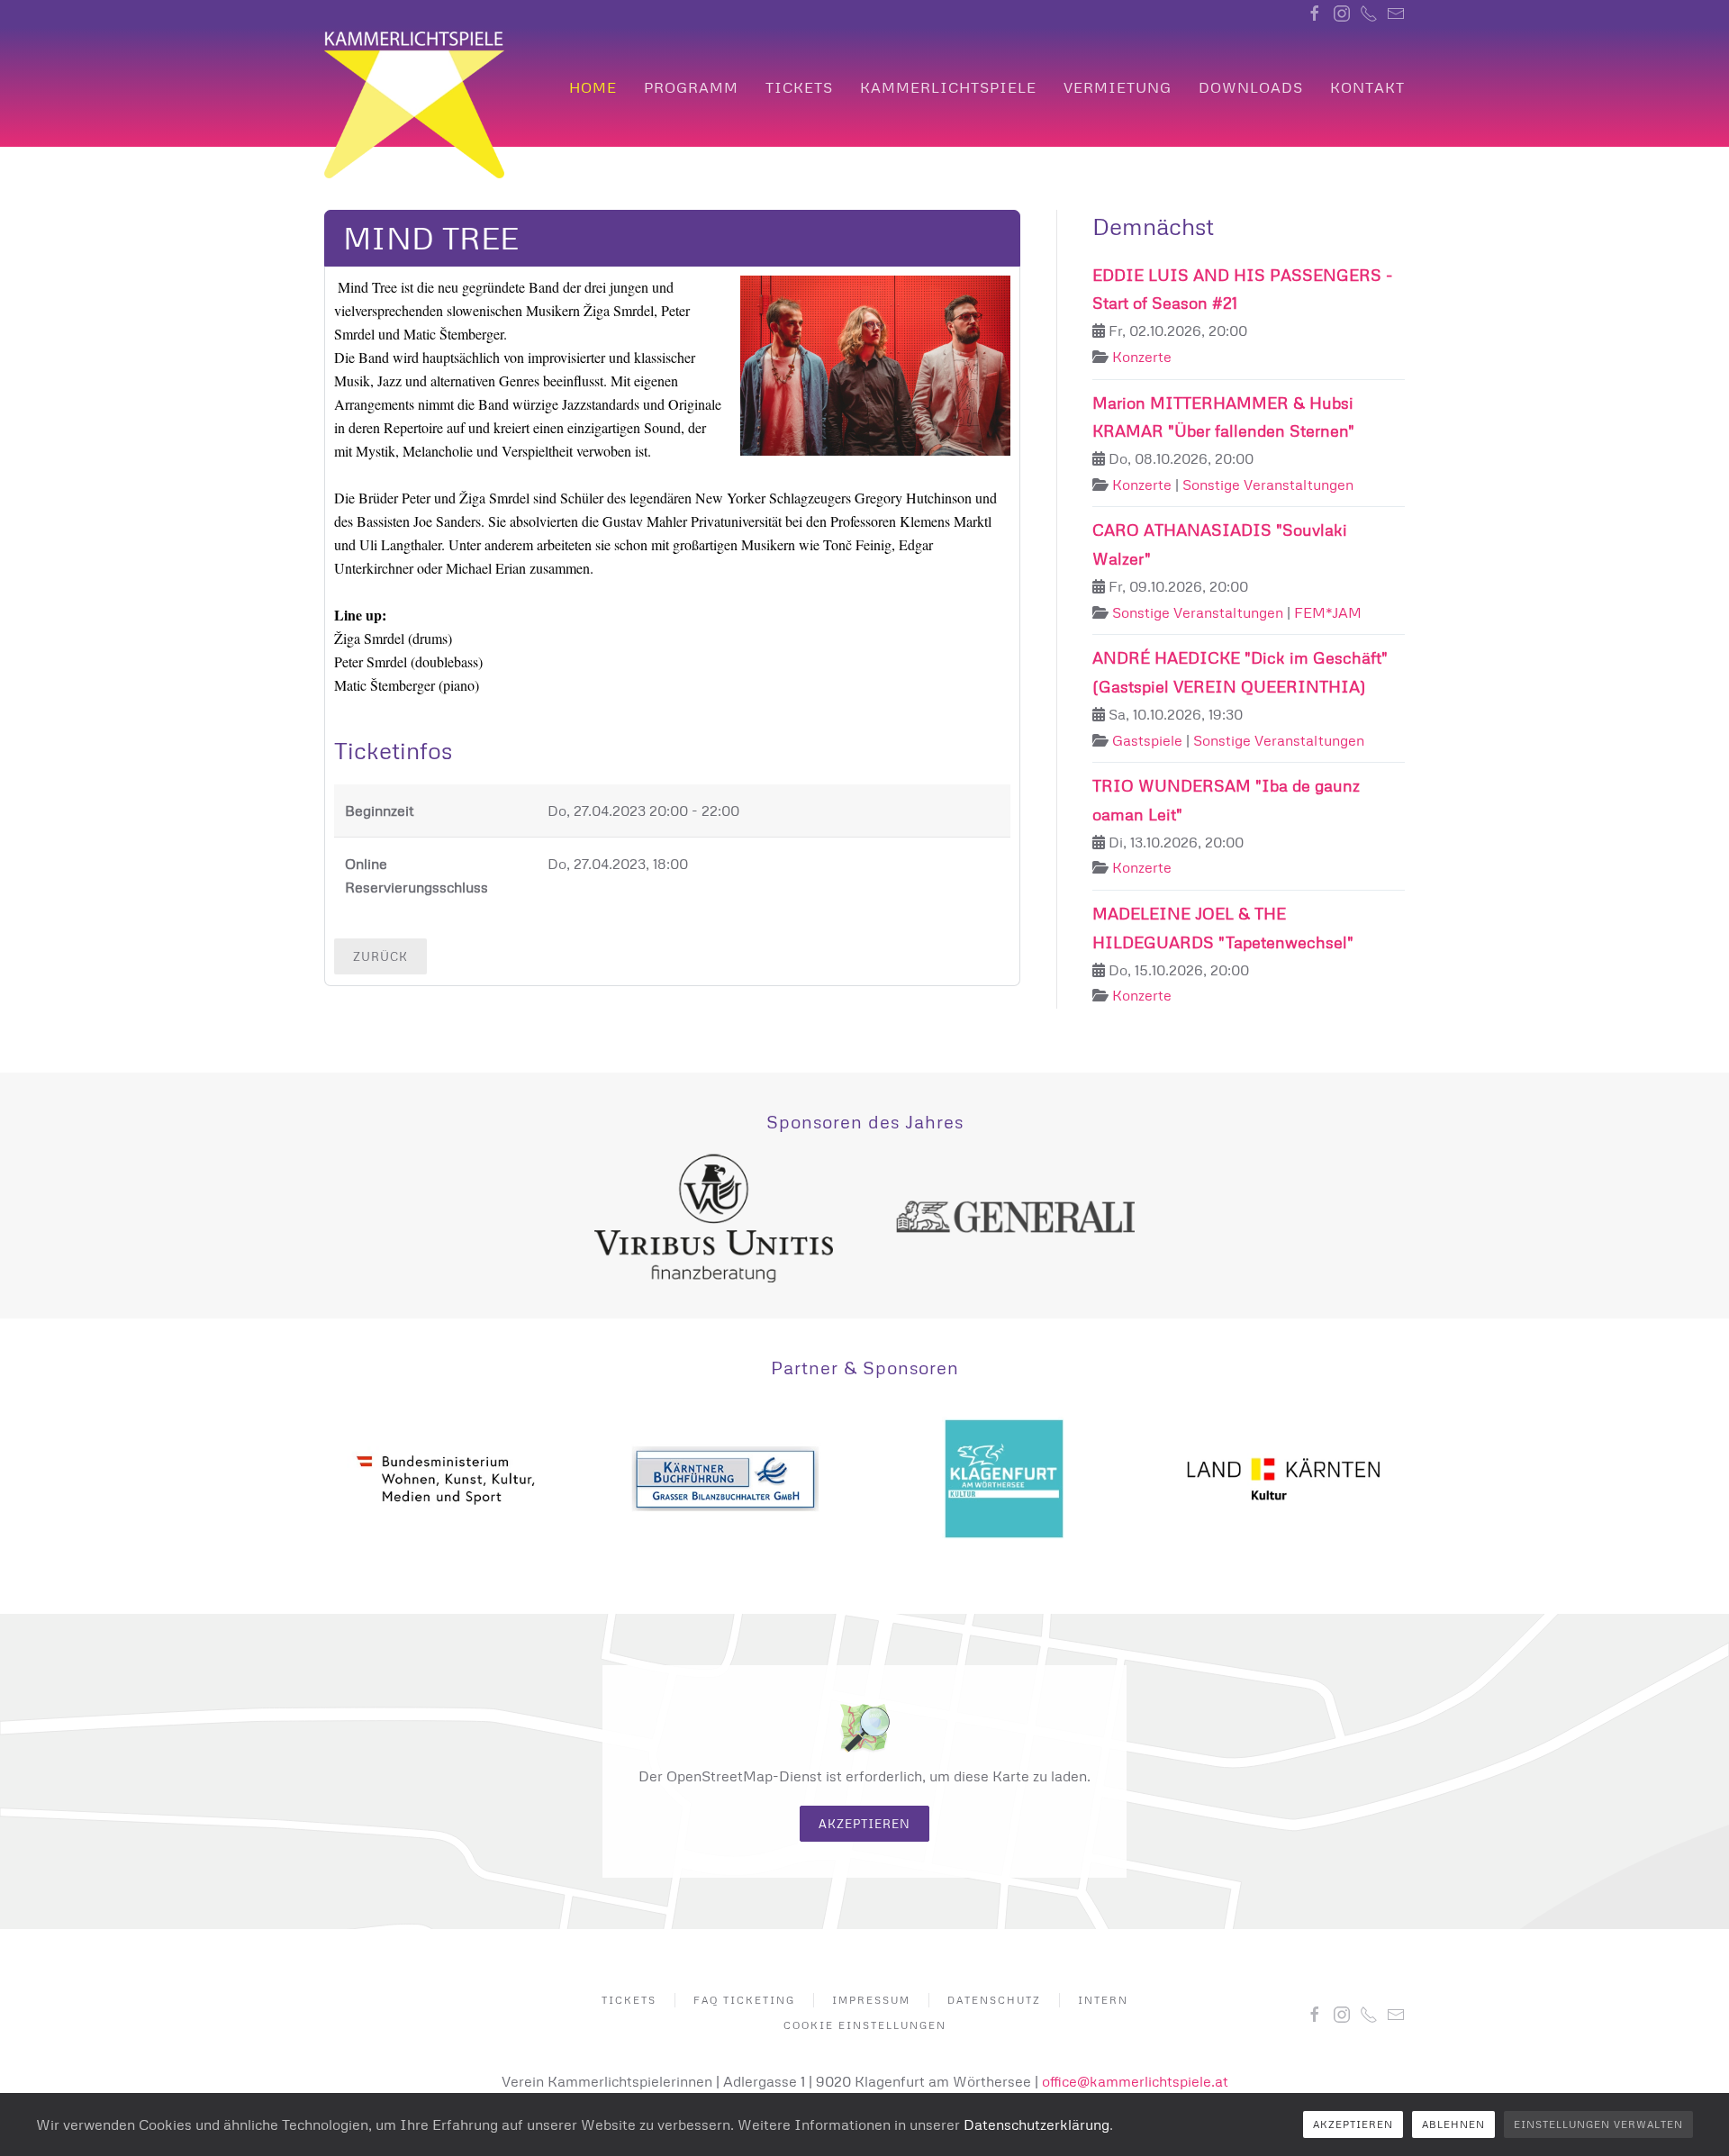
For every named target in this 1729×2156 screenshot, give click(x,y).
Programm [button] (691, 87)
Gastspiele (1147, 740)
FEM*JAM (1328, 612)
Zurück (380, 956)
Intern (1103, 2000)
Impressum (871, 2000)
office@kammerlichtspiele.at (1135, 2081)
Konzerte (1142, 357)
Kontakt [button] (1367, 87)
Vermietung (1118, 87)
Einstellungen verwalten (1598, 2124)
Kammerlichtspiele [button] (948, 87)
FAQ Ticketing (744, 2000)
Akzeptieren (864, 1824)
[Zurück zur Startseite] (414, 105)
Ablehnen (1453, 2124)
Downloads (1251, 87)
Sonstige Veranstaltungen (1268, 485)
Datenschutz (994, 2000)
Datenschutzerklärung (1036, 2124)
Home (593, 87)
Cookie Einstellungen (865, 2025)
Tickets (799, 87)
